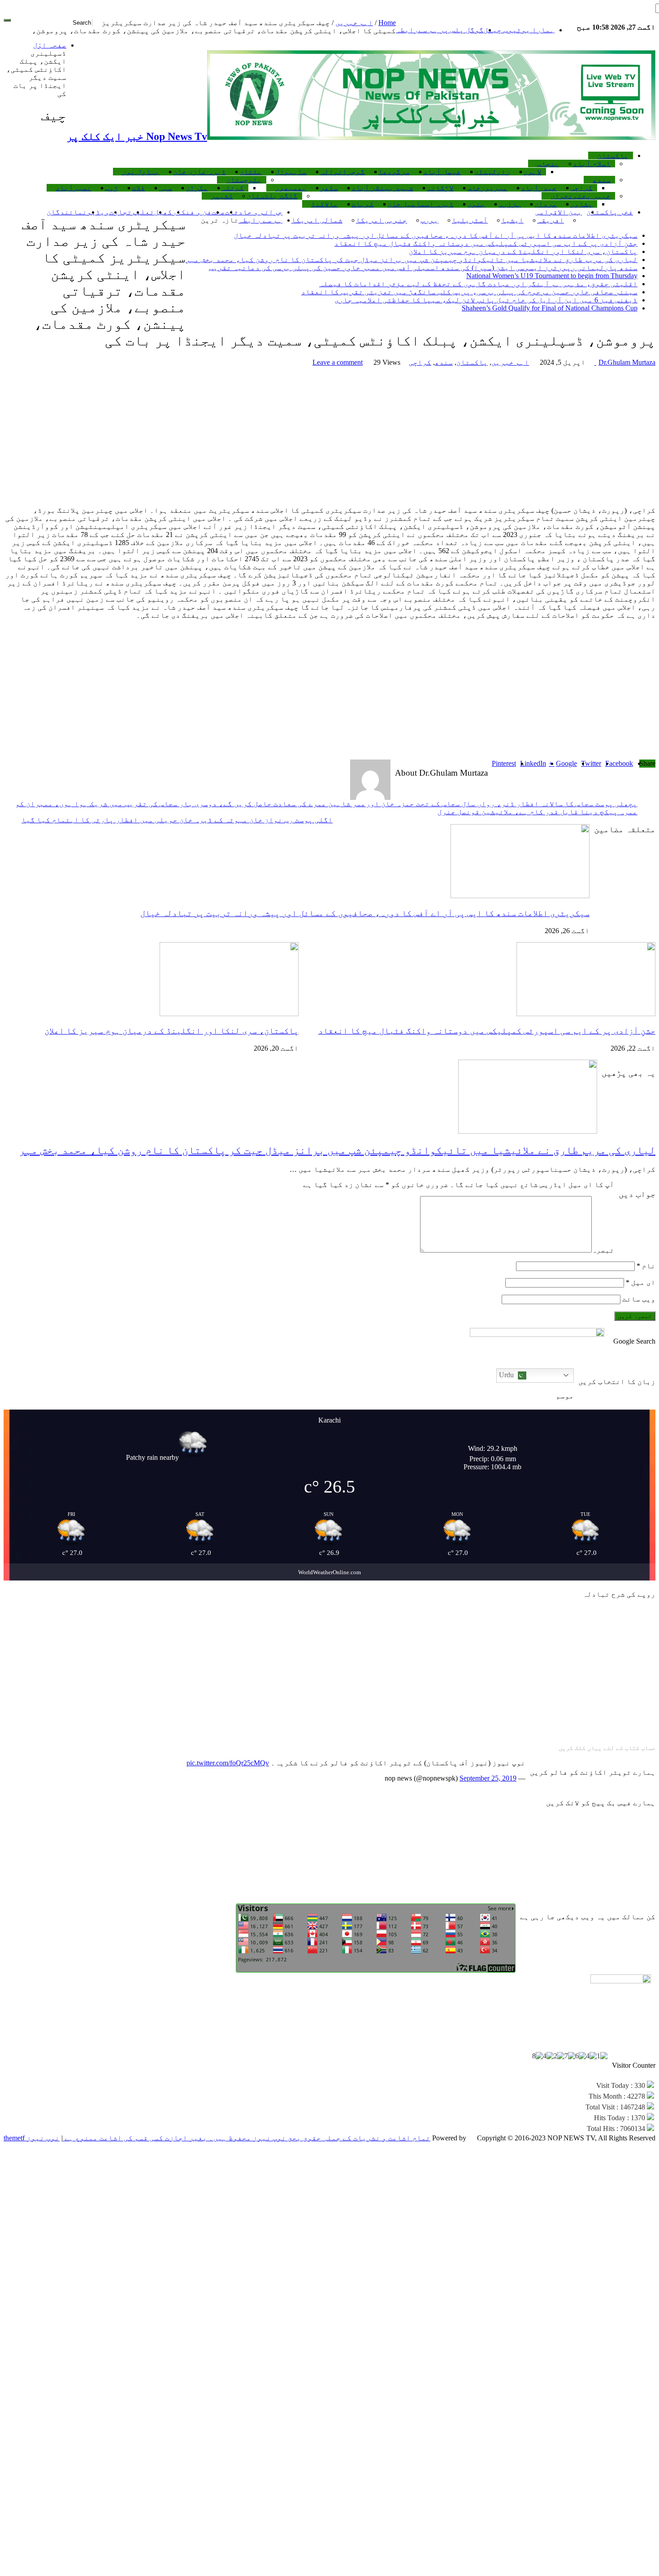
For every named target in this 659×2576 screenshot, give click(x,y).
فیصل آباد (442, 172)
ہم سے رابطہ (260, 220)
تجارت (121, 212)
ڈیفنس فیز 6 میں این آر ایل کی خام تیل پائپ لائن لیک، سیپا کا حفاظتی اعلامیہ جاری (486, 300)
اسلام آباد (592, 164)
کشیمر (222, 196)
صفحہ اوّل (50, 45)
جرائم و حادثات (254, 212)
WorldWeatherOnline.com (329, 1572)
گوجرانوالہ (343, 172)
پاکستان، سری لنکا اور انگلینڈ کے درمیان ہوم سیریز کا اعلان (523, 251)
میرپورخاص (487, 188)
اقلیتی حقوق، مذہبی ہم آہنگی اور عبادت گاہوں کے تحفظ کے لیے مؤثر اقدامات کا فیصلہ (478, 284)
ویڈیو (98, 212)
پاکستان (613, 155)
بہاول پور (141, 172)
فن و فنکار (192, 212)
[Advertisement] (329, 437)
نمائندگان (67, 212)
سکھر (329, 188)
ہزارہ (510, 204)
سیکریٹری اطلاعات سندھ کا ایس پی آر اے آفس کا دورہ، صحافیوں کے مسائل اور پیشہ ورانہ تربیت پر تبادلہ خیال (436, 235)
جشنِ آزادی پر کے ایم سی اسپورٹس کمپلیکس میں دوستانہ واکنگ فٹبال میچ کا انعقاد (486, 243)
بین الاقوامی (559, 212)
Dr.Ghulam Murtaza (625, 362)
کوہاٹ (363, 204)
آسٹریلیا (470, 220)
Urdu (507, 1375)
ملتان (251, 172)
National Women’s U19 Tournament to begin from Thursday (552, 276)
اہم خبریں (354, 23)
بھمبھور (291, 188)
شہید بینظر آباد (382, 188)
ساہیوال (291, 172)
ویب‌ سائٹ (639, 1299)
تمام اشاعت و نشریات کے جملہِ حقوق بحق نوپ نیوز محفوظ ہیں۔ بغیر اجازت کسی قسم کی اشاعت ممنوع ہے (247, 2138)
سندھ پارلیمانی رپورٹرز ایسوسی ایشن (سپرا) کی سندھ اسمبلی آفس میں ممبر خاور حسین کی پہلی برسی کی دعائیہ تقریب (423, 268)
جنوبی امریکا (382, 220)
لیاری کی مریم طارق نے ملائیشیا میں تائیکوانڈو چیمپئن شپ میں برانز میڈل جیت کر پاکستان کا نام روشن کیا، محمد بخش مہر (412, 260)
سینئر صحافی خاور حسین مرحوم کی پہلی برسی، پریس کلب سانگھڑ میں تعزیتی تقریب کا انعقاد (469, 292)
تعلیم (143, 212)
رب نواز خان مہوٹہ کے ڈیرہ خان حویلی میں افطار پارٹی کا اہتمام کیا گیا (177, 820)
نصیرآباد (74, 188)
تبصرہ (603, 1250)
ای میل (641, 1282)
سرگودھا (394, 172)
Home (387, 23)
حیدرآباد (539, 188)
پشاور (581, 204)
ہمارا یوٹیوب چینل (519, 30)
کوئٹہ (233, 188)
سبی (165, 188)
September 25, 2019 (488, 1778)
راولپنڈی (492, 172)
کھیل (163, 212)
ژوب (112, 188)
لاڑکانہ (440, 188)
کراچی (581, 188)
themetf (14, 2138)
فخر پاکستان (610, 212)
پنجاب (548, 164)
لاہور (533, 172)
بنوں (476, 204)
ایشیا (512, 220)
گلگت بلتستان (272, 196)
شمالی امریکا (317, 220)
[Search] (7, 20)
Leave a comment (338, 362)
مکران (197, 188)
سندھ (602, 180)
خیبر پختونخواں (581, 196)
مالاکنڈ (325, 204)
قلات (139, 188)
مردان (546, 204)
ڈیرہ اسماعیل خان (421, 204)
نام (646, 1266)
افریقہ (551, 220)
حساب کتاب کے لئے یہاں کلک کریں (607, 1748)
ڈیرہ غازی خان (199, 172)
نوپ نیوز (42, 2138)
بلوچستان (244, 180)
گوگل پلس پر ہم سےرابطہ (440, 30)
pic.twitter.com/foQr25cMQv (228, 1763)
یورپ (429, 220)
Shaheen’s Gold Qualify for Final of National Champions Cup (550, 308)
